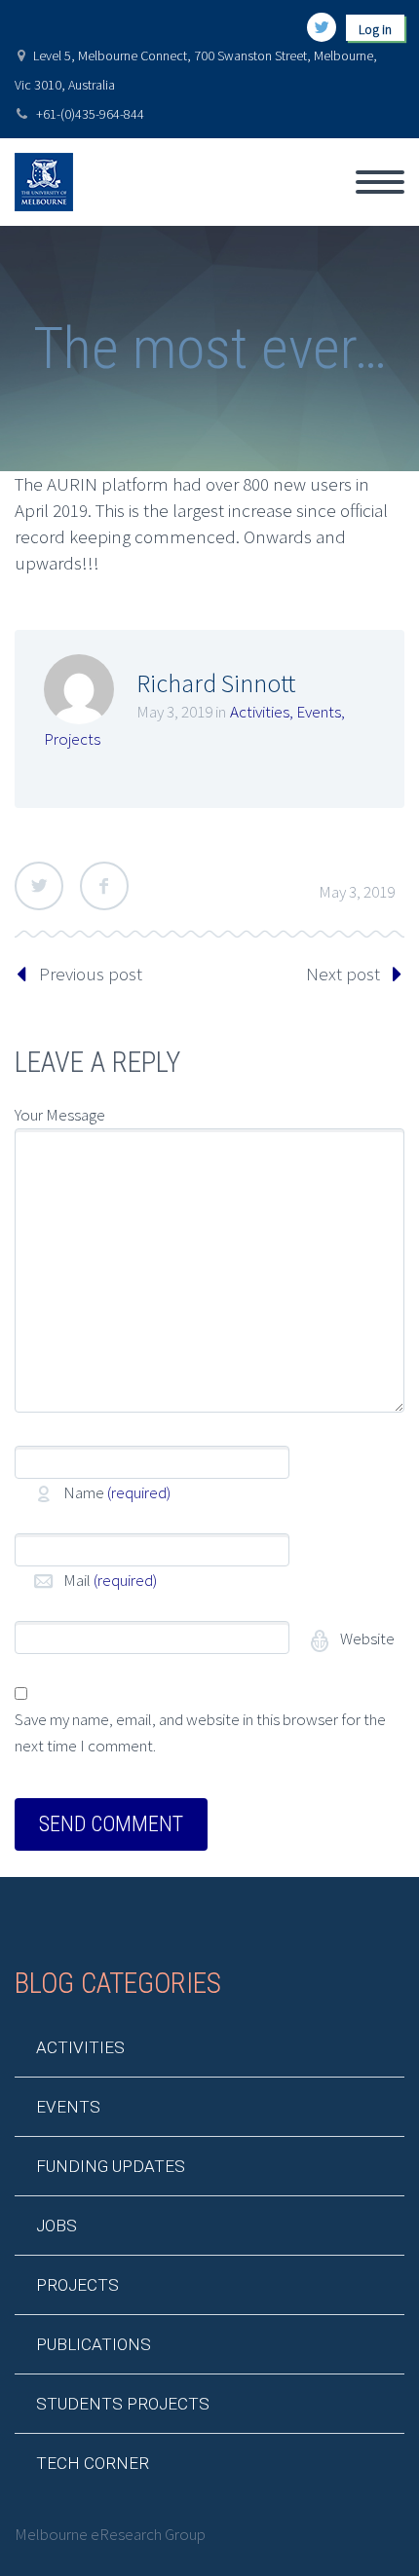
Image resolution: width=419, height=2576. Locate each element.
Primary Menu (380, 182)
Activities (260, 712)
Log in (375, 29)
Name (117, 1492)
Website (366, 1638)
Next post (343, 974)
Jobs (57, 2226)
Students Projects (123, 2404)
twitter (322, 27)
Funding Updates (111, 2166)
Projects (72, 739)
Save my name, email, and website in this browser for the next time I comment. (200, 1732)
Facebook (104, 886)
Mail (110, 1580)
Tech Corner (93, 2463)
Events (319, 712)
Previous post (91, 974)
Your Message (60, 1115)
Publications (94, 2344)
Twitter (39, 886)
